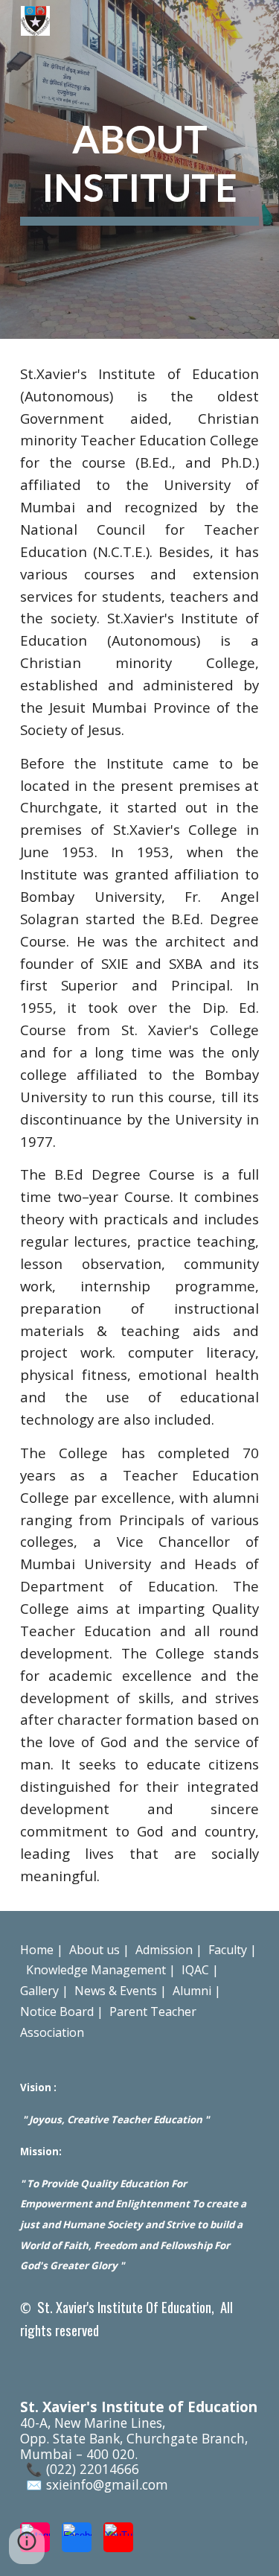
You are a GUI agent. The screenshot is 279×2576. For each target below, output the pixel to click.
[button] (27, 2546)
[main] (140, 169)
